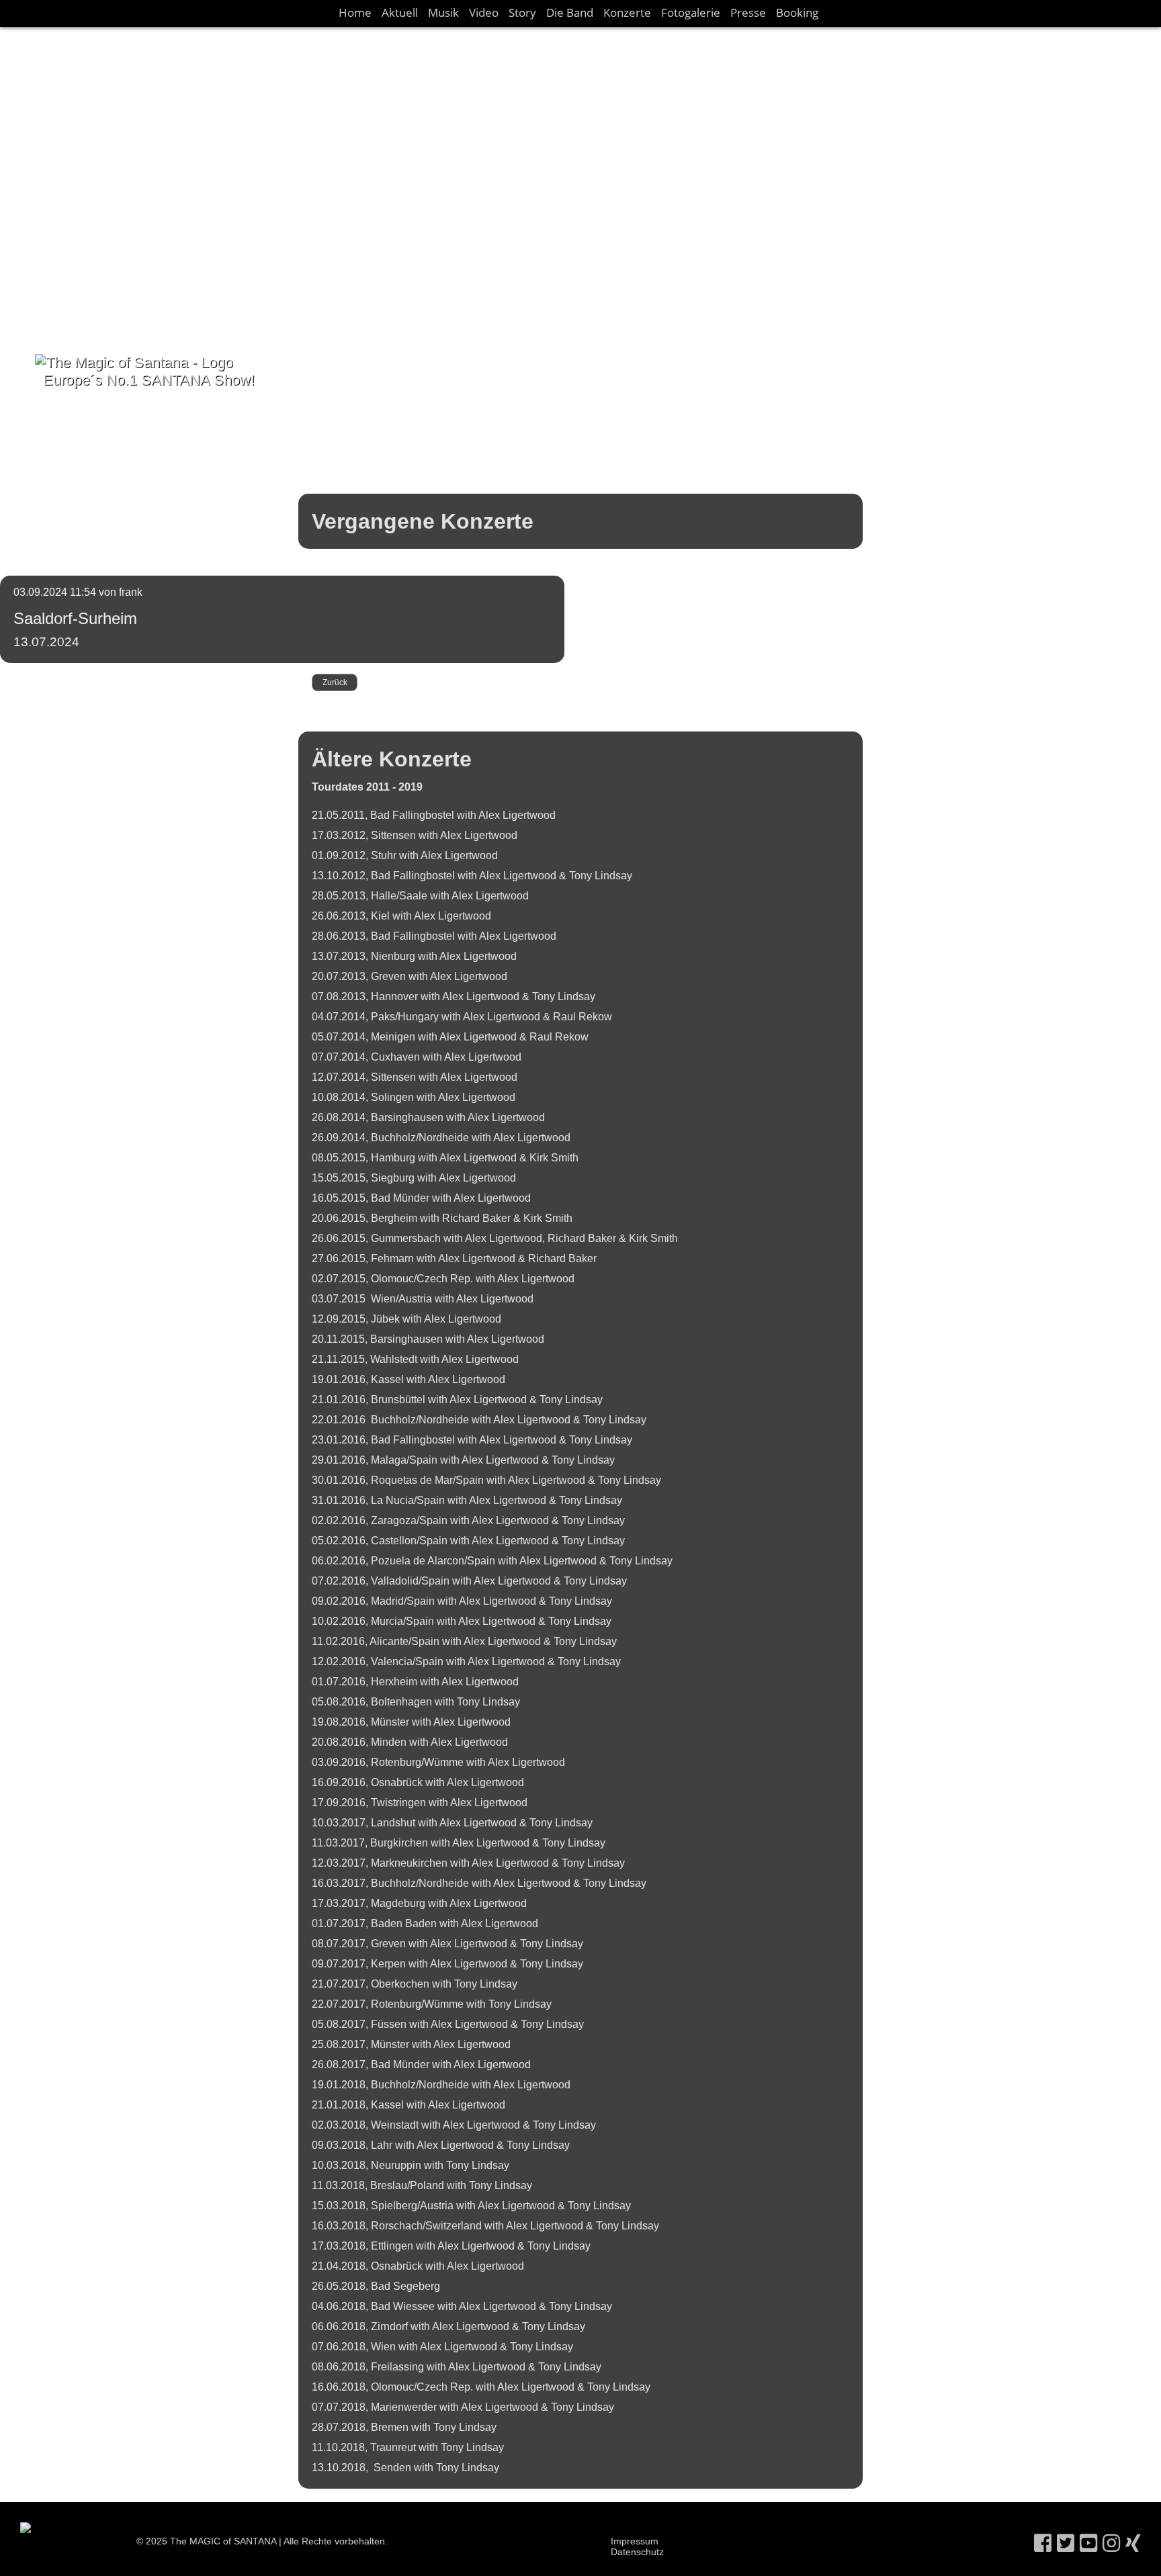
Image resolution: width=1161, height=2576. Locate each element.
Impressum (635, 2541)
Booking (797, 12)
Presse (748, 12)
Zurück (335, 682)
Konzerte (627, 12)
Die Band (570, 12)
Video (484, 12)
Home (355, 12)
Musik (443, 12)
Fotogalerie (691, 12)
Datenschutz (637, 2552)
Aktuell (400, 12)
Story (522, 12)
